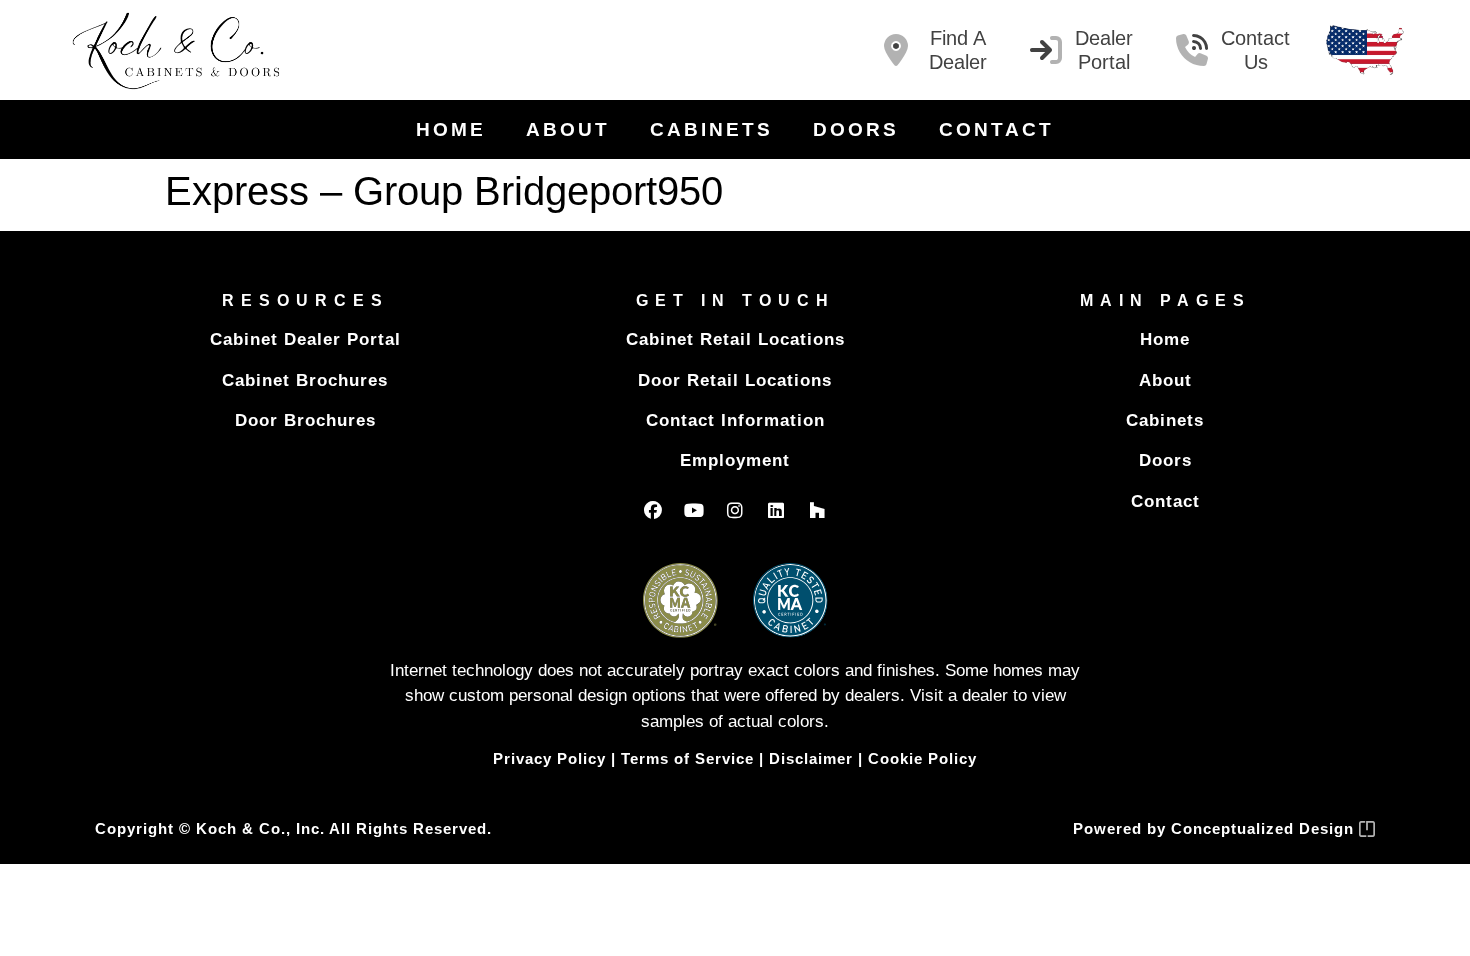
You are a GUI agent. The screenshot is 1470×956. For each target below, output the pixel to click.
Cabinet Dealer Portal (305, 339)
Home (451, 129)
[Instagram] (735, 510)
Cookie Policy (922, 758)
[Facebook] (653, 510)
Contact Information (735, 420)
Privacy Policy (549, 758)
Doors (856, 129)
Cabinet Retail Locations (735, 339)
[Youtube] (694, 510)
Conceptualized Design (1265, 828)
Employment (735, 460)
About (568, 129)
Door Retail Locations (735, 380)
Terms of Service (687, 758)
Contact (996, 129)
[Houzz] (817, 510)
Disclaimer (811, 758)
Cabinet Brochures (305, 380)
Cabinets (711, 129)
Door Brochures (305, 420)
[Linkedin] (776, 510)
